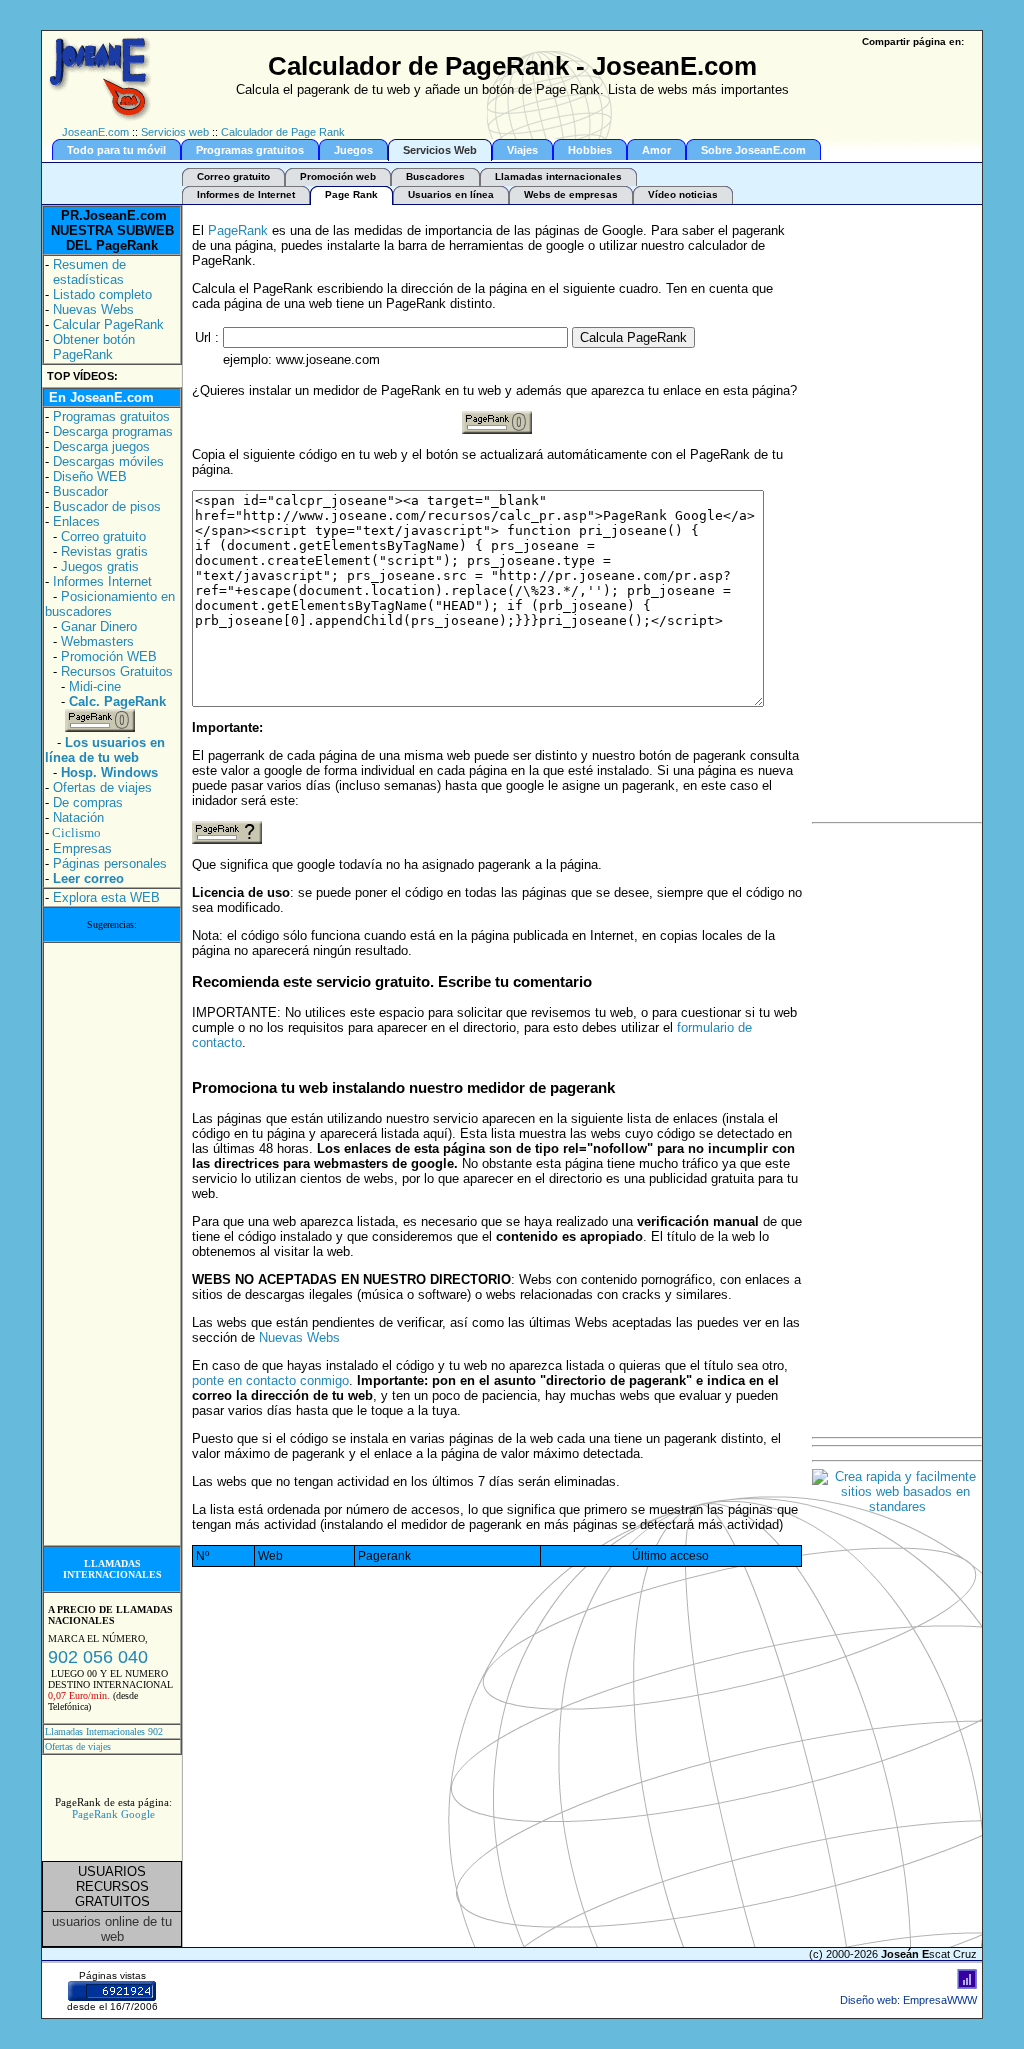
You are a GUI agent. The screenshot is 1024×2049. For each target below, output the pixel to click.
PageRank (238, 230)
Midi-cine (95, 686)
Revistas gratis (104, 551)
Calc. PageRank (117, 701)
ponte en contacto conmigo (270, 1380)
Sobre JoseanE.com (753, 150)
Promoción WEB (109, 656)
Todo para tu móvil (116, 150)
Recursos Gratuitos (117, 671)
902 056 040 (98, 1657)
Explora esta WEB (106, 897)
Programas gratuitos (250, 150)
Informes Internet (102, 581)
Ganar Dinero (99, 626)
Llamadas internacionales (558, 176)
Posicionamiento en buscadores (110, 604)
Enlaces (76, 521)
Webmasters (97, 641)
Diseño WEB (90, 476)
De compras (88, 802)
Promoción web (338, 176)
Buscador (80, 491)
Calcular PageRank (108, 324)
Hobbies (590, 150)
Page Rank (351, 194)
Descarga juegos (101, 446)
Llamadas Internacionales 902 (104, 1731)
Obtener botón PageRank (94, 347)
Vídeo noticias (683, 194)
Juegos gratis (100, 566)
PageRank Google (113, 1814)
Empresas (82, 848)
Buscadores (435, 176)
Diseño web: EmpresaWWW (908, 2000)
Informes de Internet (246, 194)
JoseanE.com (95, 132)
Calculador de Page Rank (283, 132)
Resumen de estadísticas (89, 272)
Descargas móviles (108, 461)
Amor (656, 150)
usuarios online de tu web (112, 1929)
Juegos (353, 150)
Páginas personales (110, 863)
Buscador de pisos (107, 506)
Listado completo (102, 294)
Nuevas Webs (93, 309)
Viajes (522, 150)
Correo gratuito (233, 176)
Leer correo (88, 878)
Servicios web (175, 132)
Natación (78, 817)
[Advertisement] (112, 1244)
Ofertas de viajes (102, 787)
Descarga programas (113, 431)
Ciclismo (76, 832)
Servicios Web (440, 150)
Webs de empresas (571, 194)
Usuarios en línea (451, 194)
